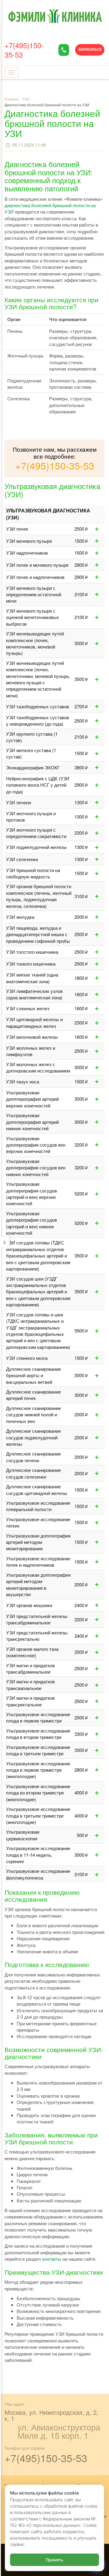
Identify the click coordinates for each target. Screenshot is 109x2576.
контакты (52, 2259)
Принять (54, 2560)
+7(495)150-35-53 (24, 50)
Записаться (90, 50)
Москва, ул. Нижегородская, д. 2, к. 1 (51, 2415)
